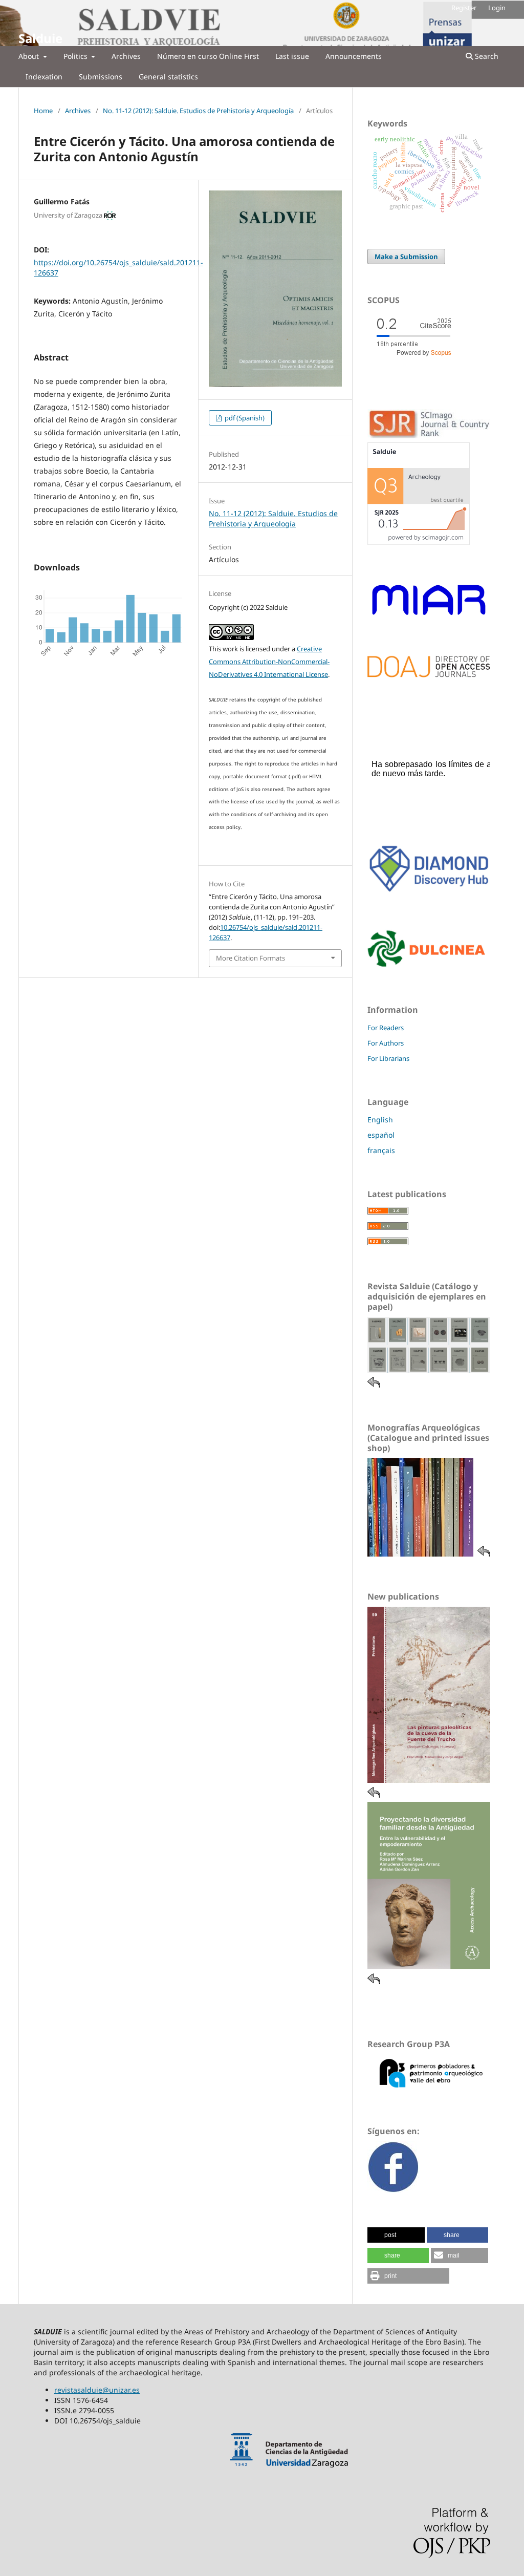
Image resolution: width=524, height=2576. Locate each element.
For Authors (386, 1043)
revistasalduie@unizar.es (97, 2390)
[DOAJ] (429, 675)
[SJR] (419, 542)
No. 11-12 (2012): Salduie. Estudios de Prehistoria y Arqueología (198, 111)
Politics (77, 56)
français (381, 1150)
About (30, 56)
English (380, 1120)
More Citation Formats (250, 958)
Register (464, 8)
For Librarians (388, 1058)
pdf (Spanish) (244, 418)
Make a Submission (406, 257)
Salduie (40, 38)
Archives (126, 56)
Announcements (354, 56)
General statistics (168, 77)
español (381, 1135)
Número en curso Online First (208, 56)
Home (43, 111)
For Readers (386, 1028)
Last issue (292, 56)
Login (497, 8)
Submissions (101, 77)
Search (486, 56)
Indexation (44, 77)
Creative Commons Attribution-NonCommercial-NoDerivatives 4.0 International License (269, 662)
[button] (396, 2235)
